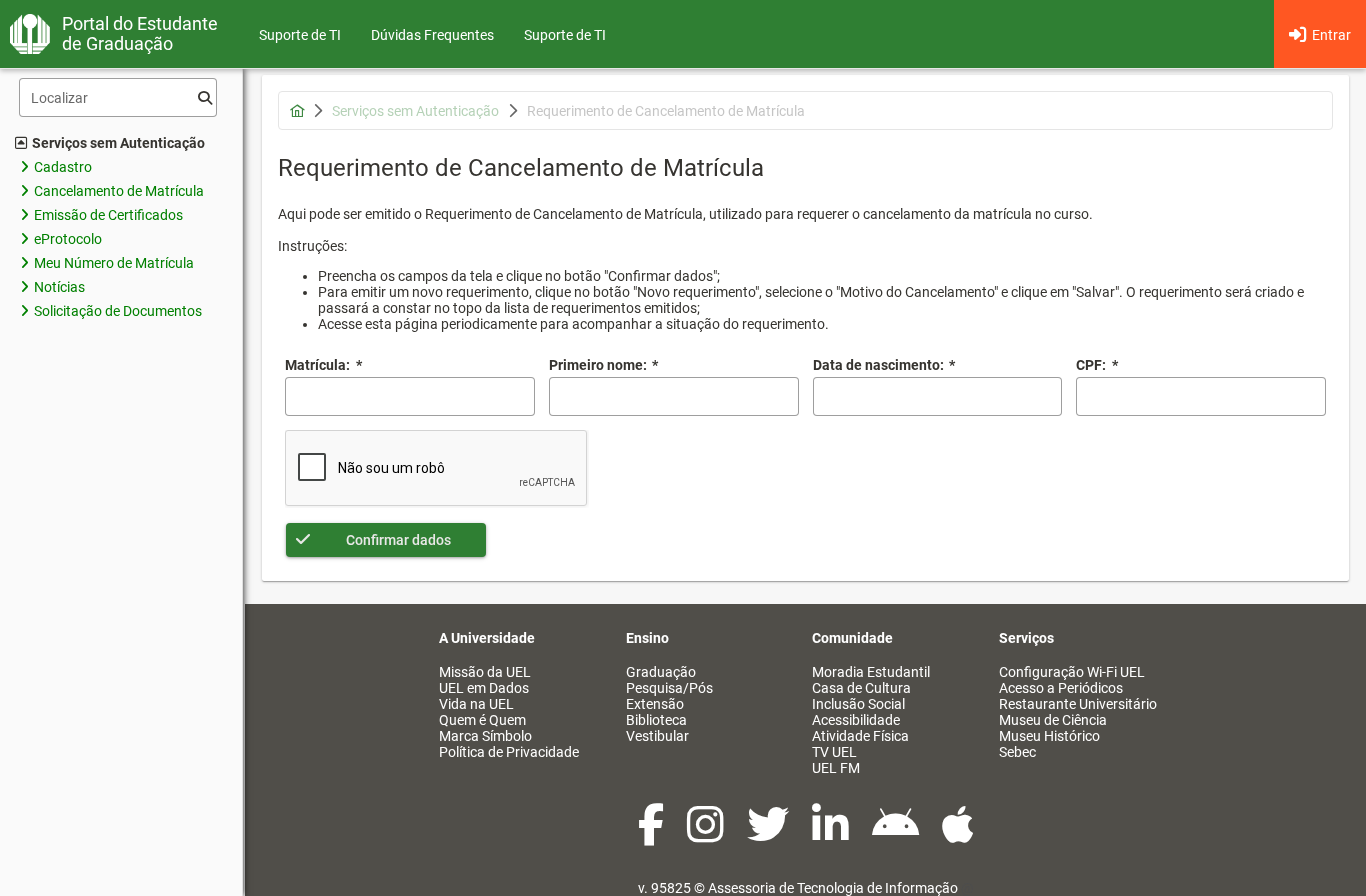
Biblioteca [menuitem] (656, 720)
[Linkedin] (832, 835)
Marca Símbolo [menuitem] (485, 736)
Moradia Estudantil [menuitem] (871, 672)
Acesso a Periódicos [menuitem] (1061, 688)
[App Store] (958, 835)
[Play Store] (897, 835)
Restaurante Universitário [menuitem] (1078, 704)
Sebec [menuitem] (1017, 752)
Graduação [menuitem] (661, 672)
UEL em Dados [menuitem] (484, 688)
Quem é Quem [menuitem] (482, 720)
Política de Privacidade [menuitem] (509, 752)
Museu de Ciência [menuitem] (1053, 720)
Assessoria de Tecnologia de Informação (833, 888)
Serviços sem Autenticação (118, 143)
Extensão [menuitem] (655, 704)
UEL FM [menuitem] (836, 768)
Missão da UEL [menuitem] (485, 672)
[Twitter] (769, 835)
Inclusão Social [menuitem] (858, 704)
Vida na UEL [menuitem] (476, 704)
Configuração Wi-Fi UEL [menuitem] (1072, 672)
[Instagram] (707, 835)
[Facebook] (652, 835)
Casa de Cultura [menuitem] (861, 688)
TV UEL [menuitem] (834, 752)
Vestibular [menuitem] (657, 736)
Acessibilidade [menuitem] (856, 720)
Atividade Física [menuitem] (860, 736)
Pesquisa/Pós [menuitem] (669, 688)
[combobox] (938, 396)
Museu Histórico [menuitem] (1049, 736)
